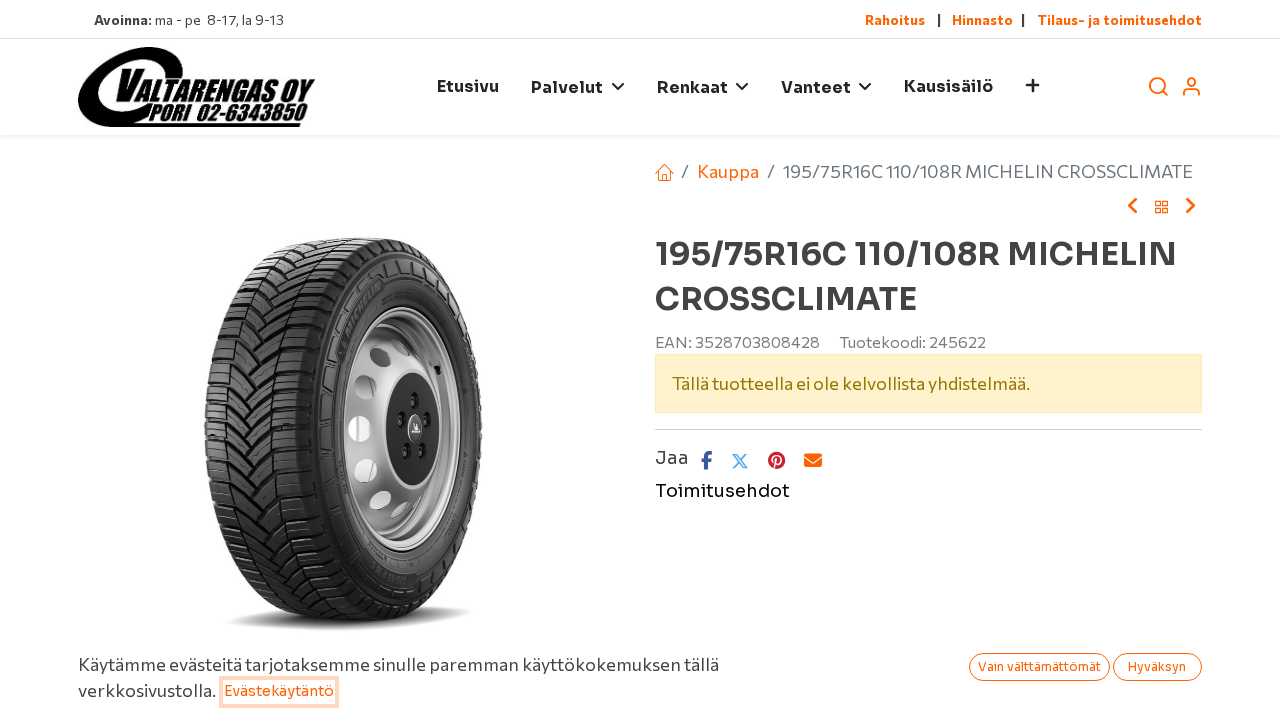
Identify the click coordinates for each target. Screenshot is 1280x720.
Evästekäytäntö (279, 691)
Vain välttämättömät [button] (1039, 666)
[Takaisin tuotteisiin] (1162, 207)
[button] (1032, 87)
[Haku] (1158, 87)
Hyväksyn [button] (1157, 666)
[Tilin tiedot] (1191, 87)
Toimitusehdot (722, 491)
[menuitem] (468, 87)
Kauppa (728, 171)
